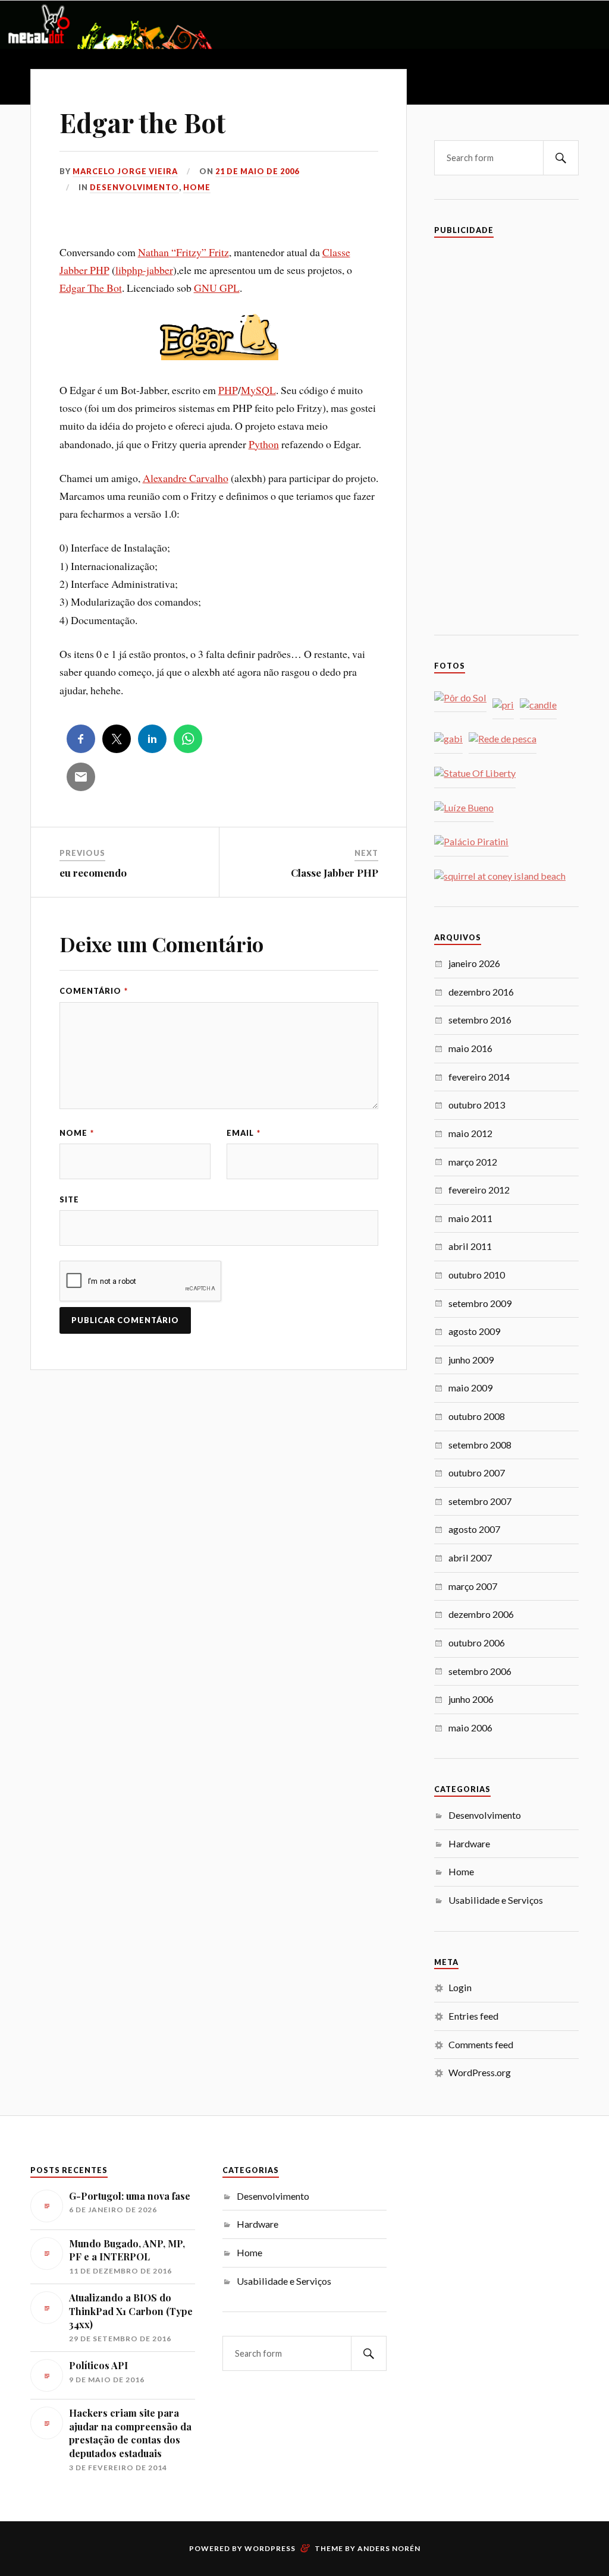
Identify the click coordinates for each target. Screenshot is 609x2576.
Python (264, 444)
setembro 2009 (480, 1303)
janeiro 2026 (474, 963)
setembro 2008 (480, 1445)
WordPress (270, 2548)
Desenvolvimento (134, 187)
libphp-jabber (144, 270)
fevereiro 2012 (479, 1190)
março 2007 (473, 1586)
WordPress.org (480, 2072)
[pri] (503, 705)
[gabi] (448, 739)
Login (460, 1987)
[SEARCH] (561, 158)
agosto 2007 (474, 1529)
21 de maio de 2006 (257, 171)
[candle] (538, 705)
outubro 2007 (477, 1473)
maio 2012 (470, 1133)
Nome (77, 1133)
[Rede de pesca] (503, 739)
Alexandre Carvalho (186, 478)
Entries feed (473, 2016)
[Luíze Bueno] (464, 808)
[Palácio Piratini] (471, 842)
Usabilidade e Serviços (496, 1900)
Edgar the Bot (142, 122)
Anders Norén (389, 2548)
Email (244, 1133)
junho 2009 (471, 1360)
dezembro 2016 (481, 992)
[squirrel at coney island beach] (500, 876)
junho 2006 (471, 1699)
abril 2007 (470, 1558)
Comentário (94, 991)
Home (197, 187)
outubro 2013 (477, 1105)
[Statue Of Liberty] (475, 774)
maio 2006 (470, 1728)
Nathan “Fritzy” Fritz (183, 252)
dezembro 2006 (481, 1614)
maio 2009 (470, 1388)
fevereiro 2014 (479, 1077)
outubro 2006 (477, 1643)
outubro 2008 (477, 1416)
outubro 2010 (477, 1275)
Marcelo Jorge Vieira (125, 171)
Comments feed (481, 2044)
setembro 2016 (480, 1020)
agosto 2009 (474, 1331)
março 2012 (473, 1162)
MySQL (258, 390)
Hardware (469, 1843)
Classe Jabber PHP (335, 873)
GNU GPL (217, 288)
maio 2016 (470, 1048)
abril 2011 (470, 1246)
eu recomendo (93, 873)
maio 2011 (470, 1218)
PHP (228, 390)
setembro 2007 (480, 1501)
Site (69, 1199)
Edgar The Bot (91, 288)
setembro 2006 (480, 1671)
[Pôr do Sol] (460, 698)
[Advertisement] (507, 433)
